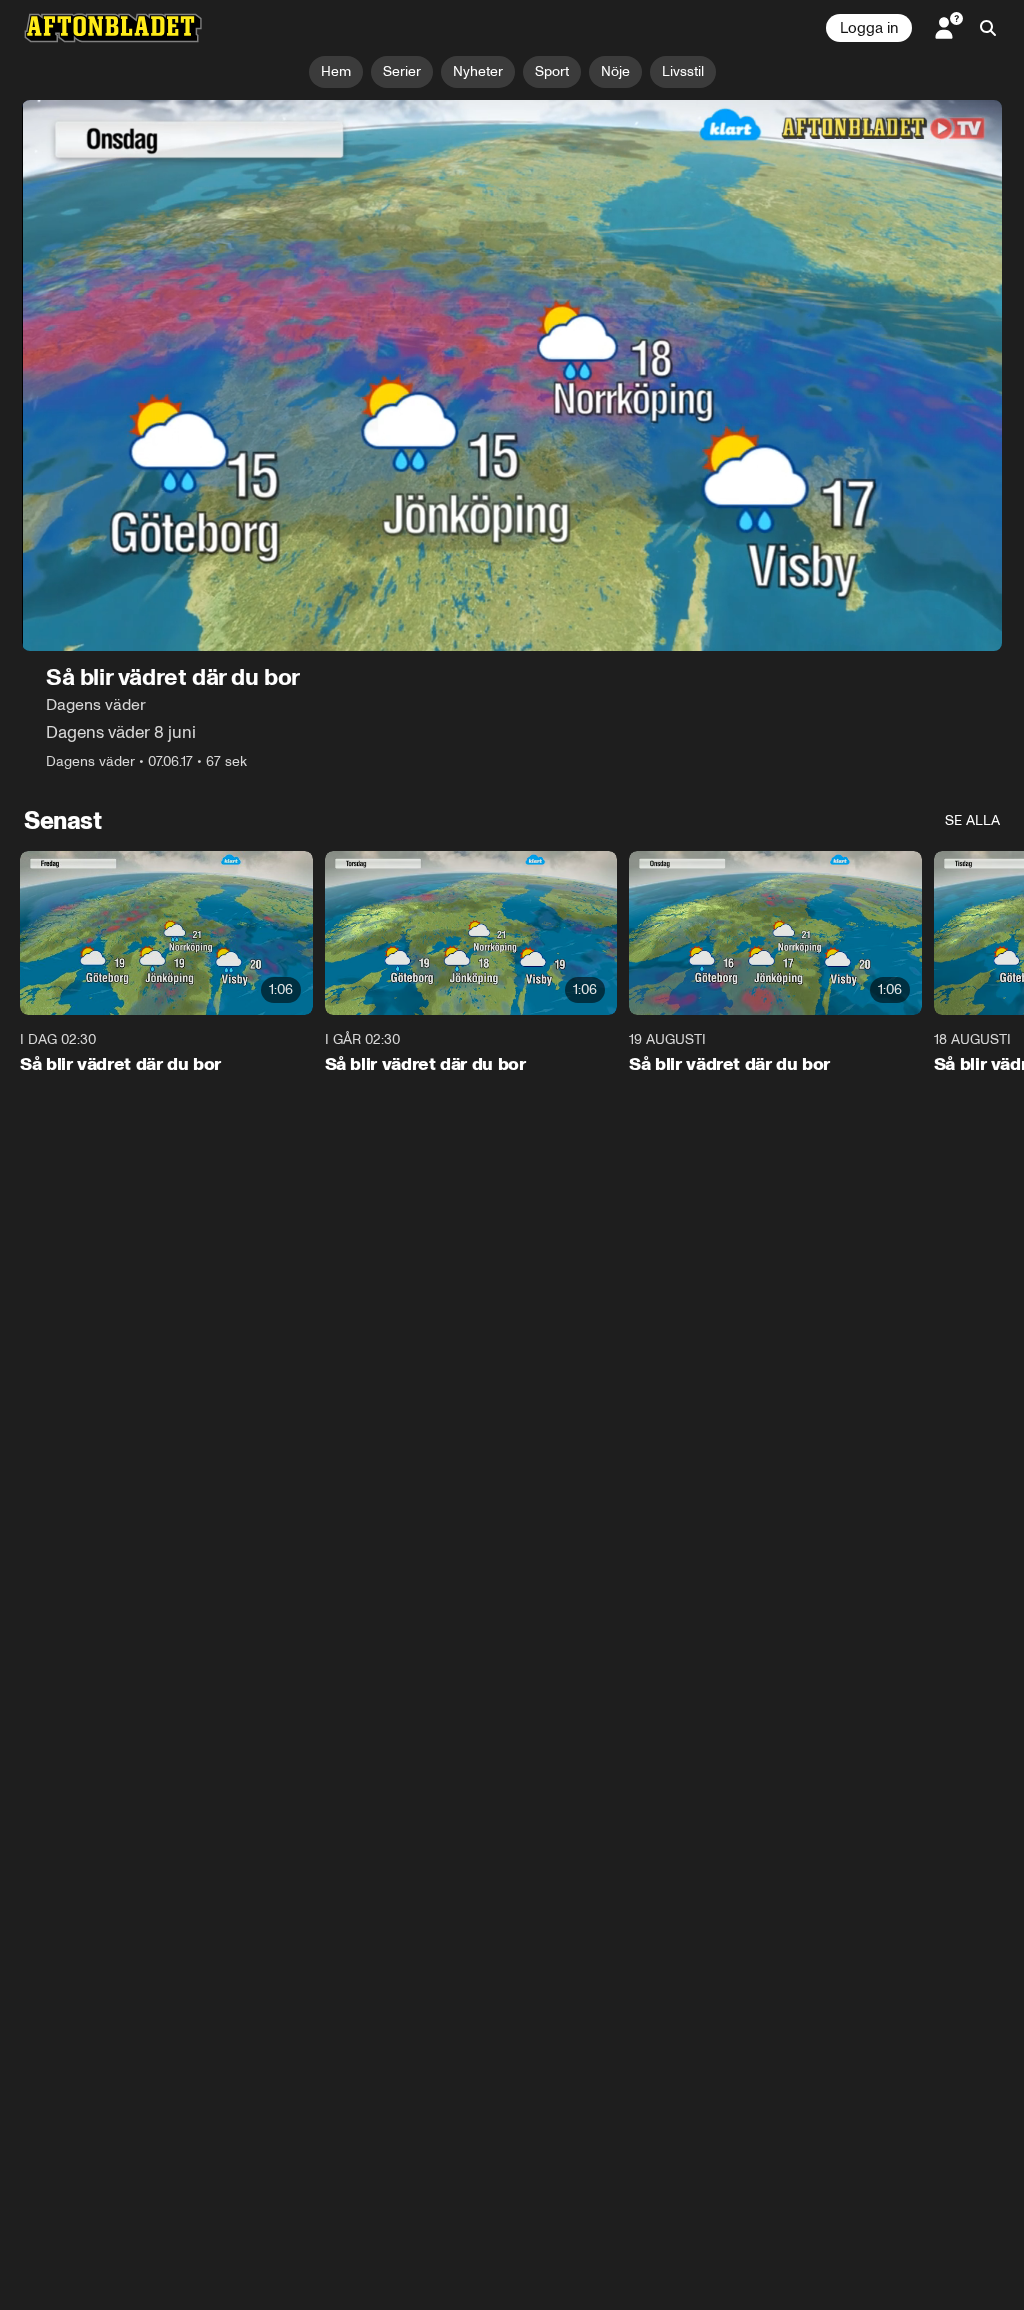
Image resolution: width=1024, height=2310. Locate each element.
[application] (512, 375)
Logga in (869, 28)
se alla (972, 820)
